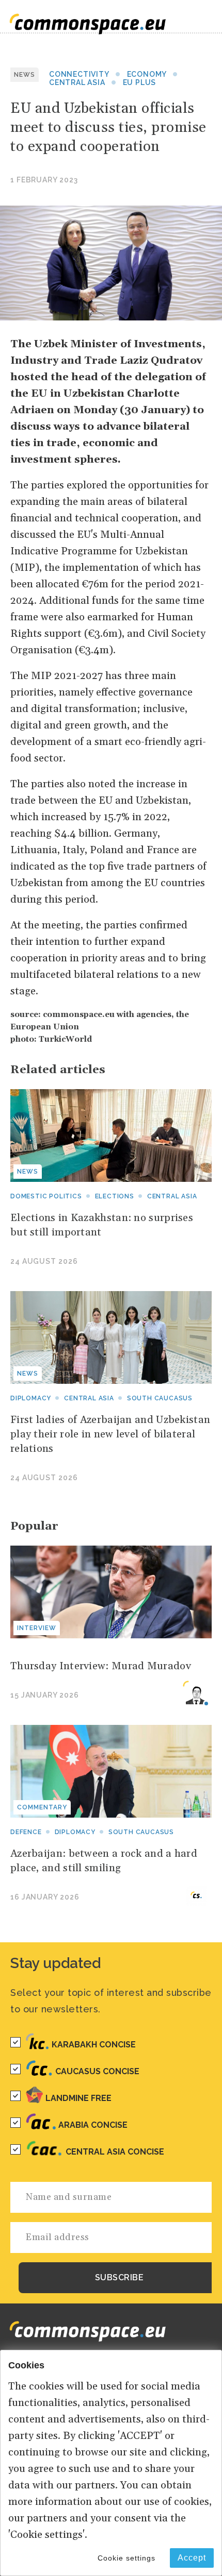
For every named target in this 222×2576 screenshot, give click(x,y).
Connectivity (79, 74)
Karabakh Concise (94, 2045)
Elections (115, 1196)
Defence (26, 1832)
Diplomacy (31, 1398)
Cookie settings (126, 2558)
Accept (192, 2558)
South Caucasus (160, 1398)
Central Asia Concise (115, 2152)
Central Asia (77, 82)
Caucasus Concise (97, 2071)
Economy (147, 74)
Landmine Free (78, 2098)
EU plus (140, 82)
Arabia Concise (93, 2125)
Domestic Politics (46, 1196)
